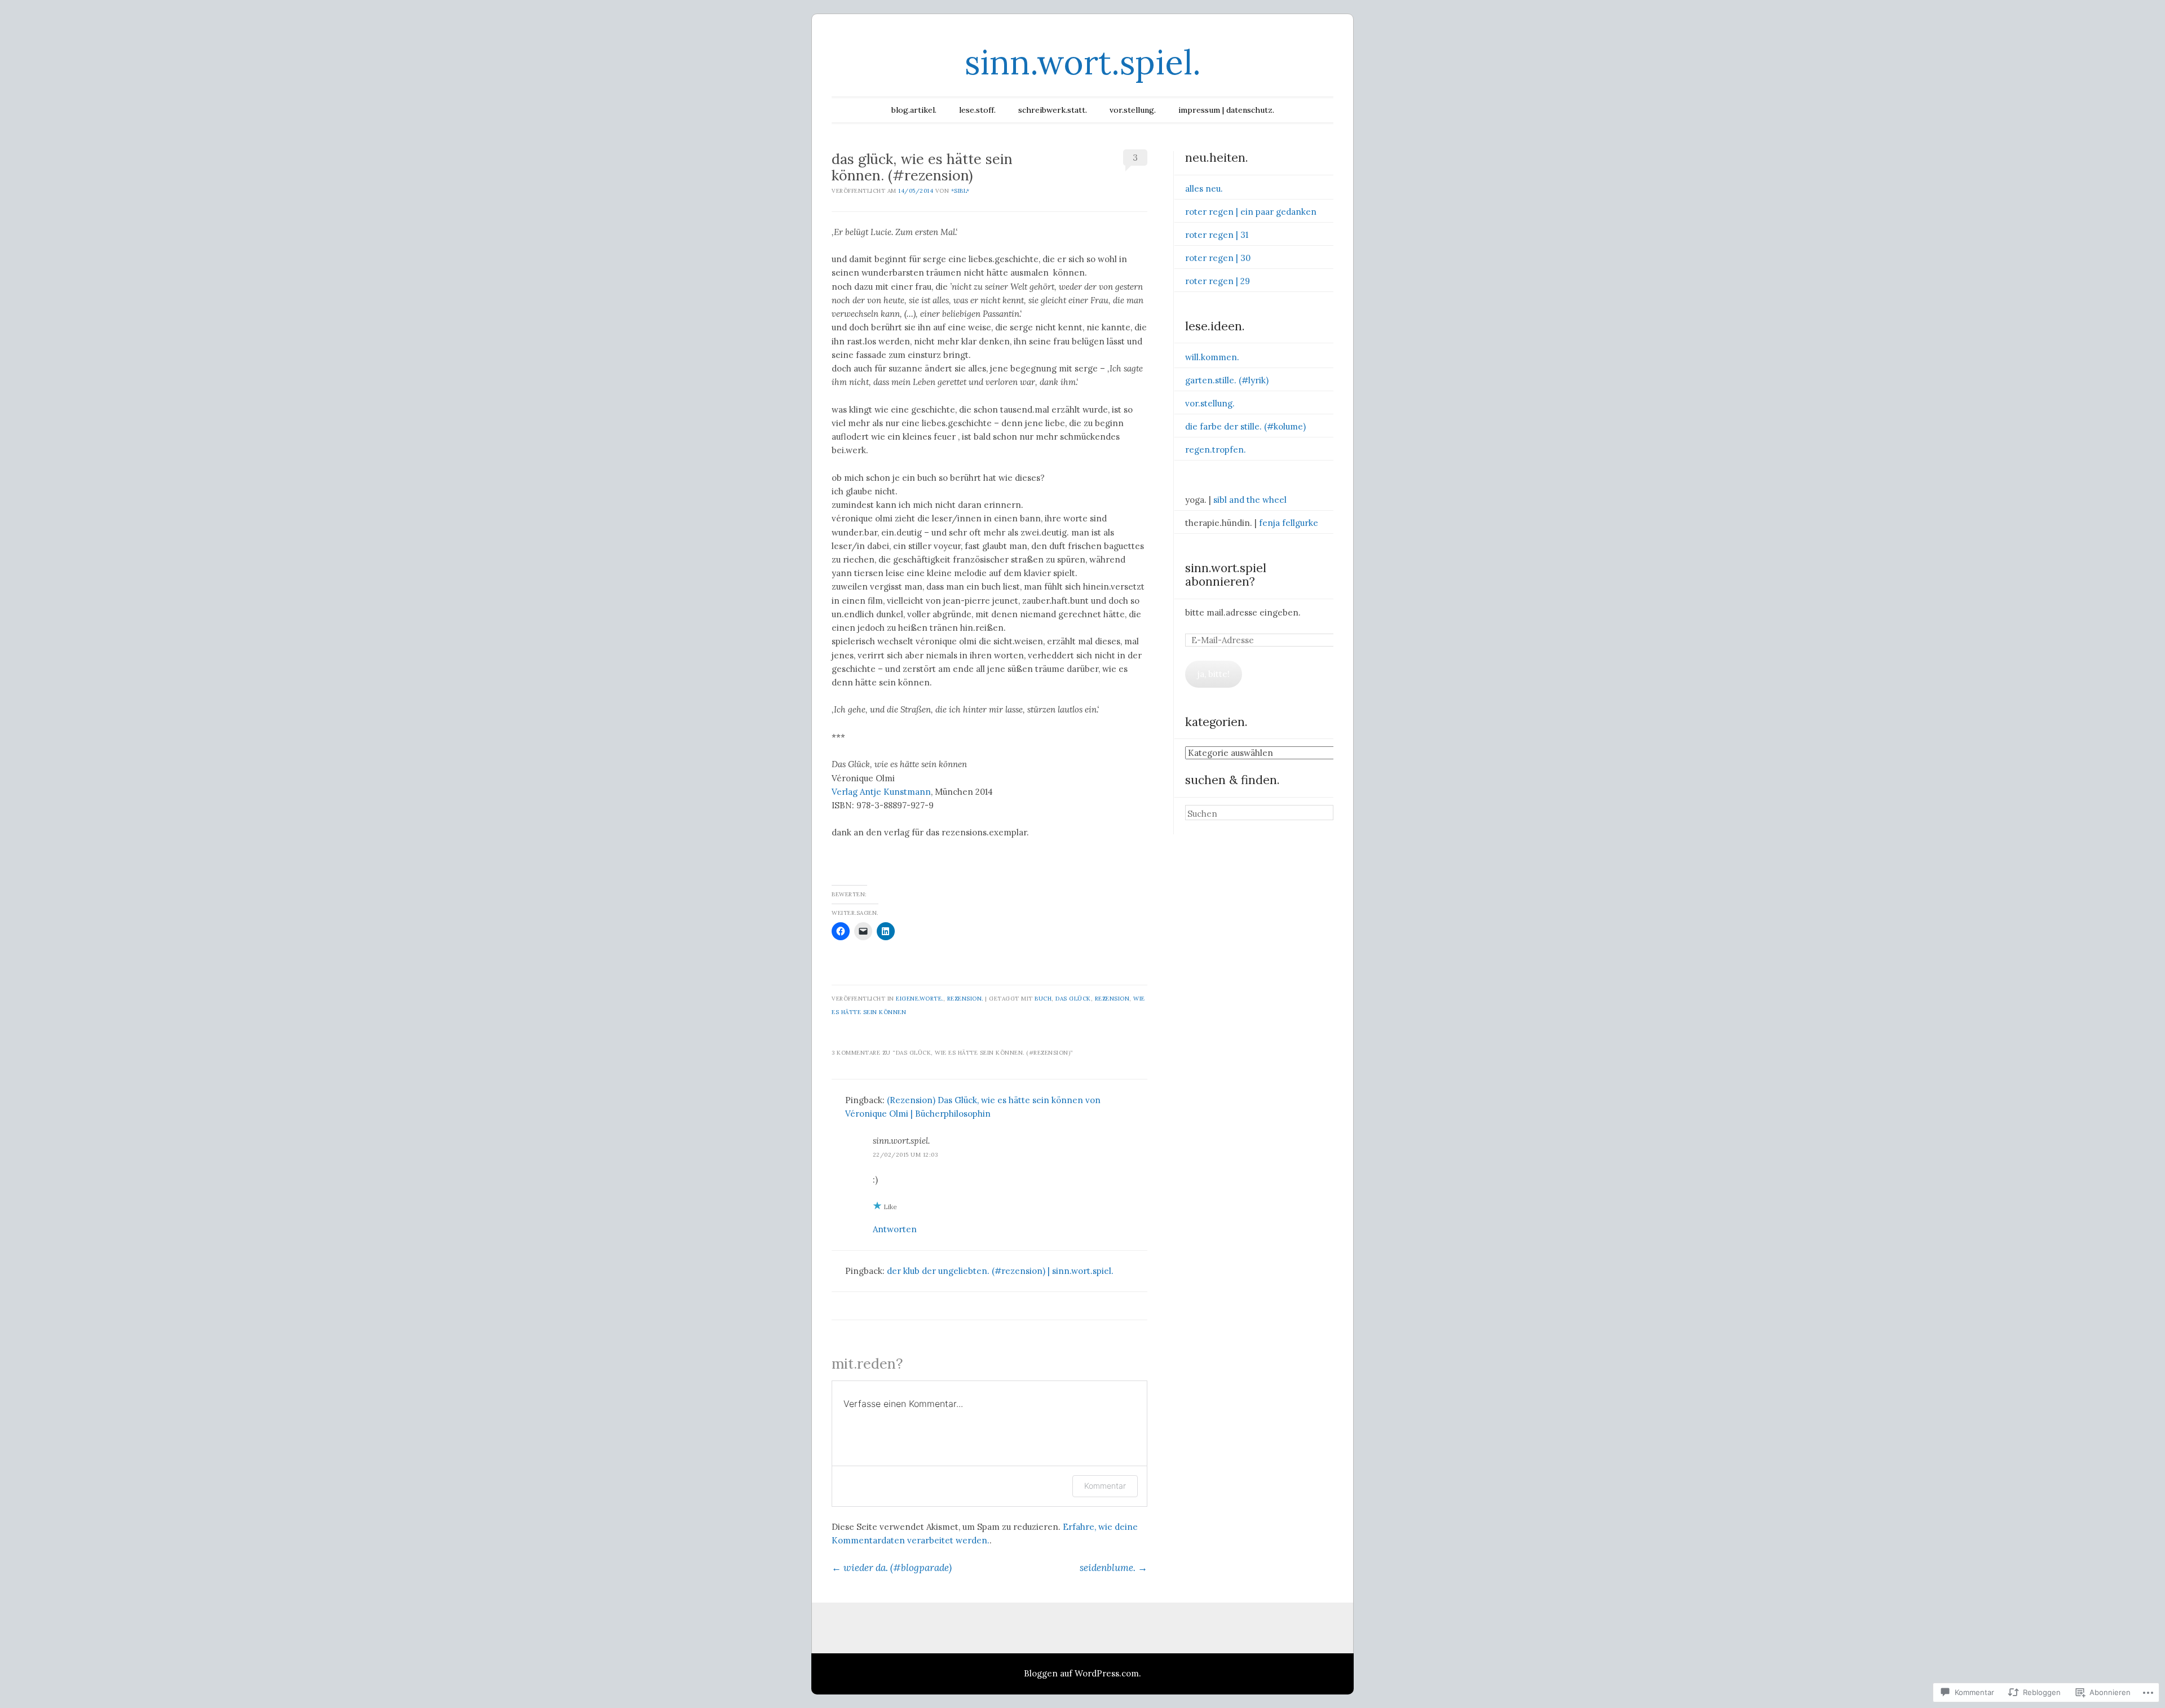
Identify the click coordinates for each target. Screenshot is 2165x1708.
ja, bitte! (1214, 674)
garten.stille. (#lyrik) (1227, 380)
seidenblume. (1114, 1568)
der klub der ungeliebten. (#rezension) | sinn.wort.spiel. (1000, 1271)
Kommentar (1105, 1486)
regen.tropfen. (1216, 450)
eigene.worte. (920, 999)
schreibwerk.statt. (1053, 110)
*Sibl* (960, 191)
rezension (1112, 999)
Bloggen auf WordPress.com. (1082, 1673)
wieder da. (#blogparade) (892, 1568)
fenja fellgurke (1289, 523)
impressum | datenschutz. (1226, 110)
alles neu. (1204, 189)
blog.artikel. (914, 110)
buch (1043, 999)
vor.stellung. (1133, 110)
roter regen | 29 (1218, 281)
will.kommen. (1212, 357)
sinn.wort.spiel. (1083, 62)
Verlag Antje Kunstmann (881, 792)
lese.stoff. (977, 110)
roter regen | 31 (1217, 235)
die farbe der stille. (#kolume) (1245, 426)
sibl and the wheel (1250, 500)
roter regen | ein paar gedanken (1251, 212)
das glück (1073, 999)
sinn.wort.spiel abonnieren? (1226, 575)
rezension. (965, 999)
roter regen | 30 (1218, 258)
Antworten (895, 1229)
